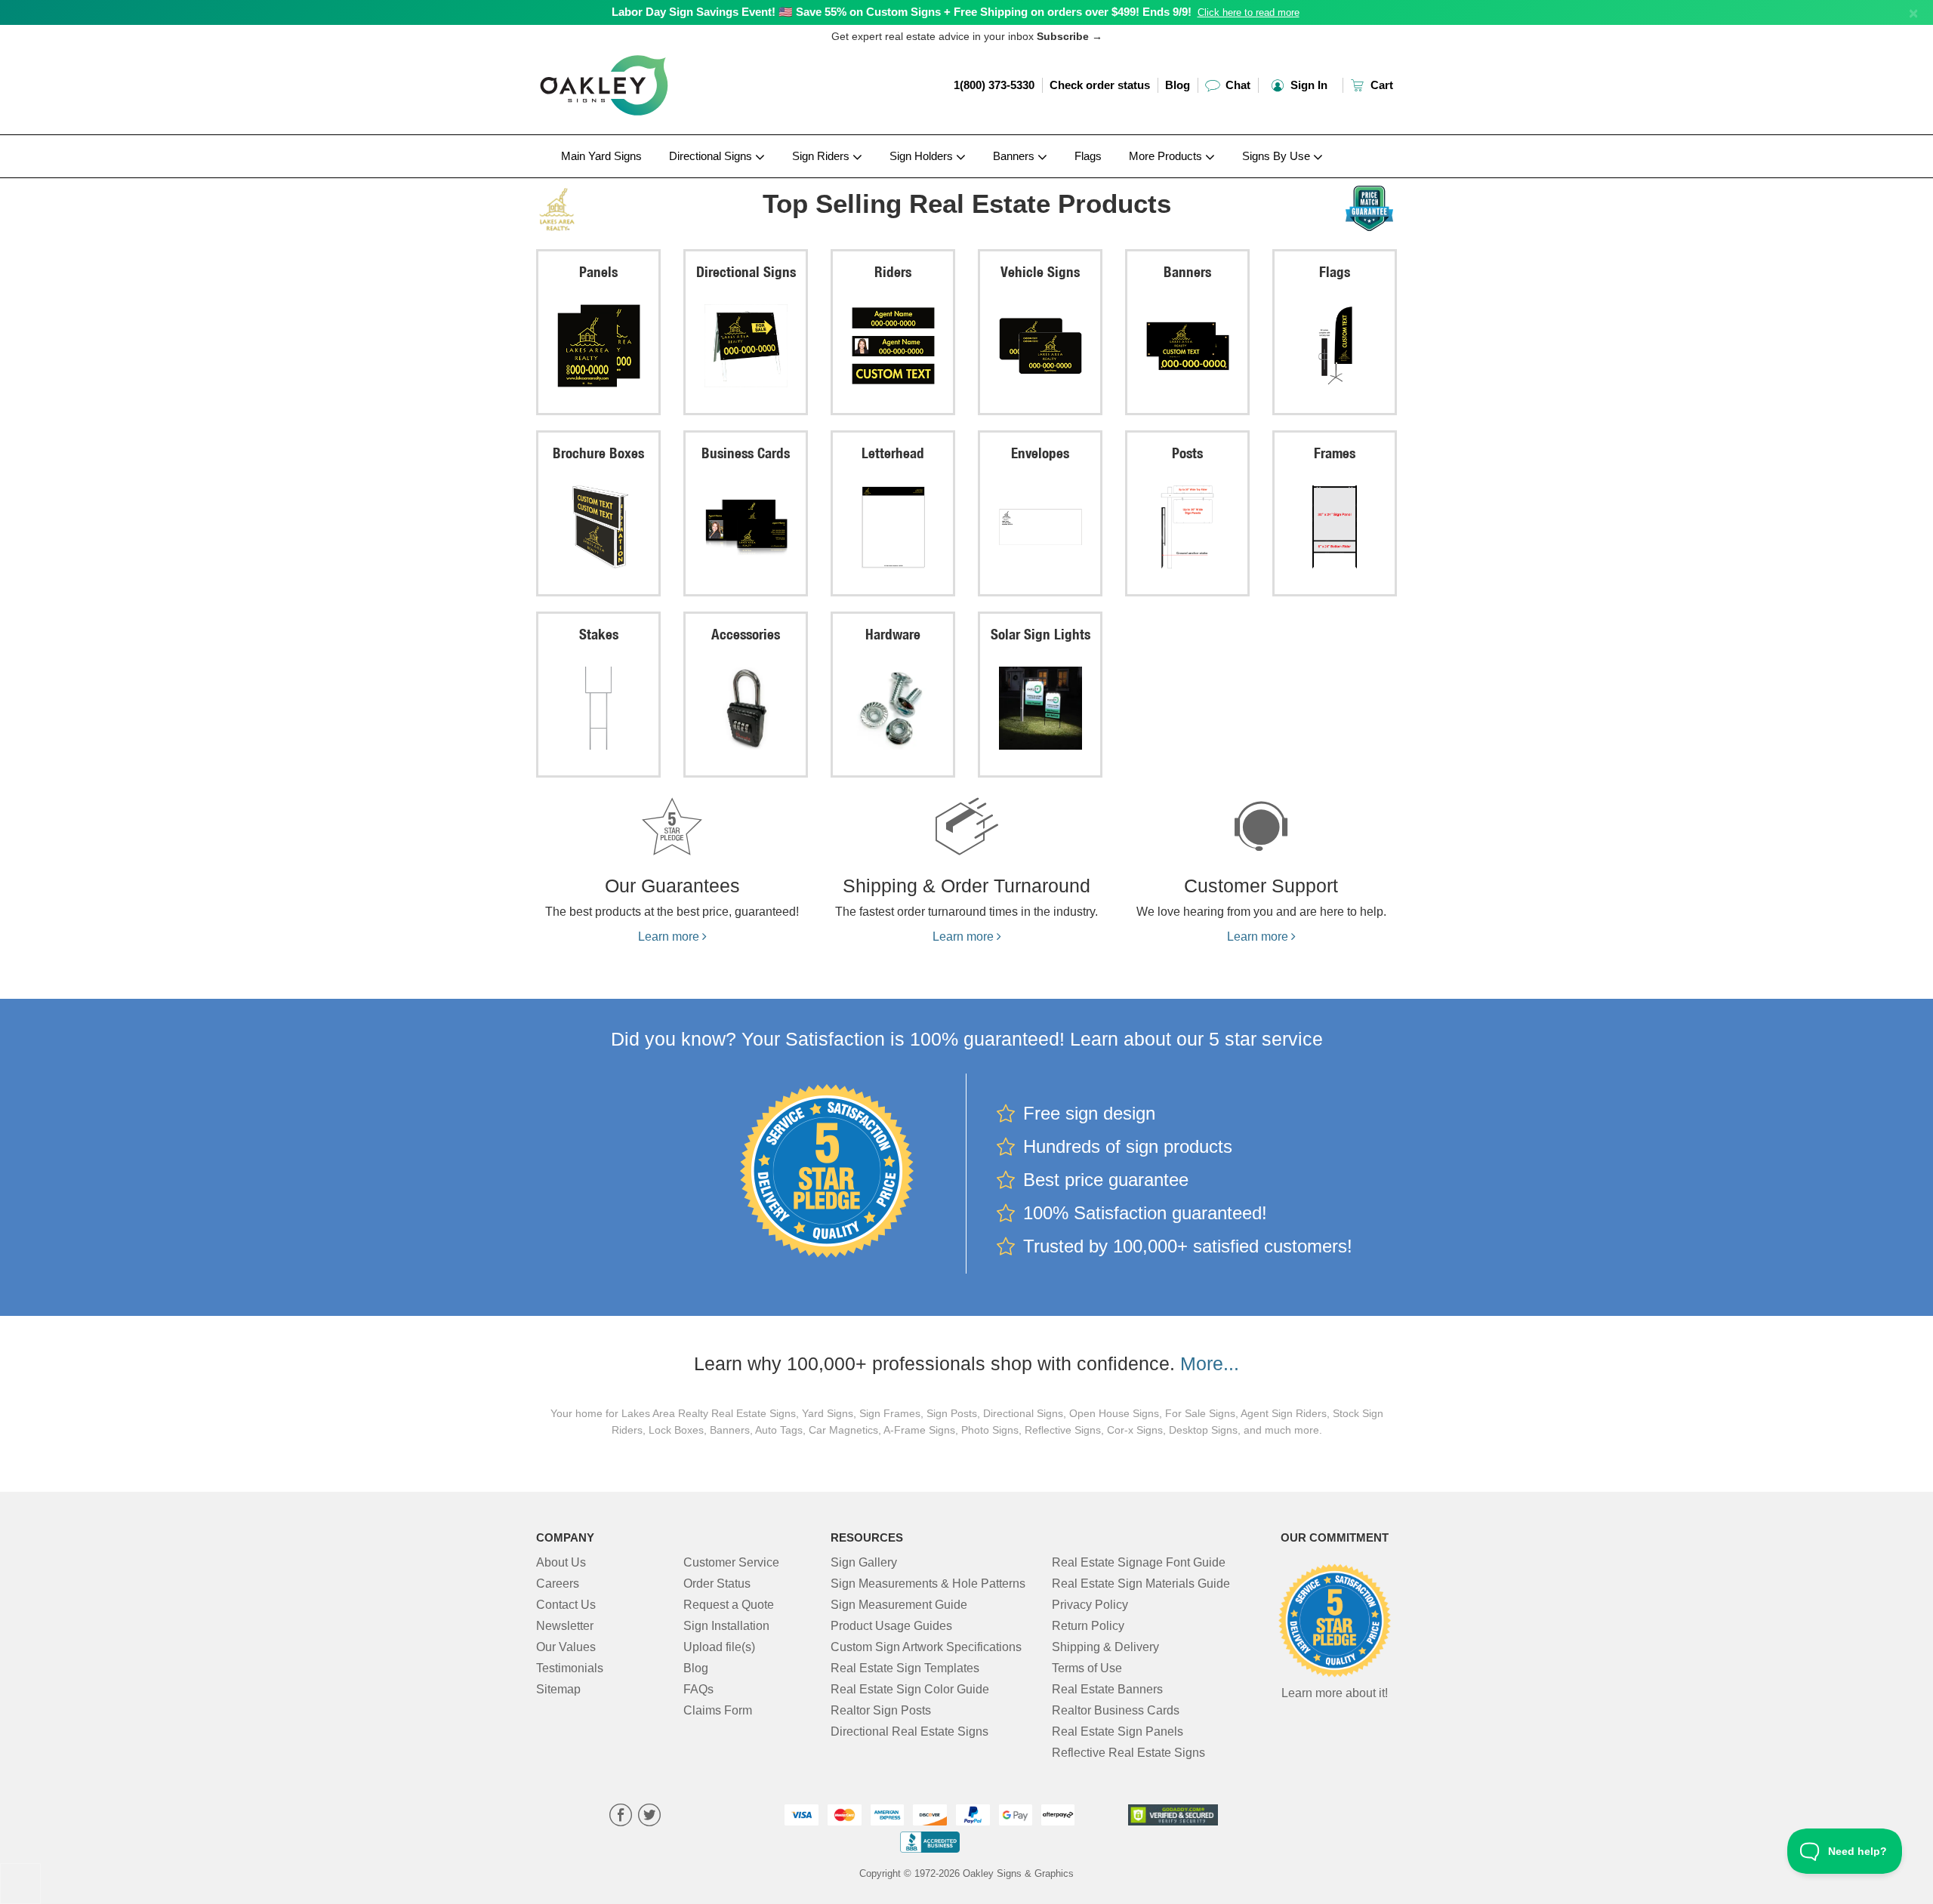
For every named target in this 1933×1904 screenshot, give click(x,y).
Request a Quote (729, 1605)
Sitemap (558, 1689)
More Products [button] (1167, 156)
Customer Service (731, 1562)
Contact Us (566, 1605)
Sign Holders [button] (923, 156)
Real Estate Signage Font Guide (1139, 1562)
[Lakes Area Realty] (635, 206)
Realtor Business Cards (1116, 1710)
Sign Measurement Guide (899, 1605)
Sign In (1307, 85)
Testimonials (570, 1668)
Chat (1236, 85)
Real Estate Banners (1107, 1689)
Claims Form (718, 1710)
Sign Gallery (864, 1562)
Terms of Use (1087, 1668)
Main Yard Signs (601, 156)
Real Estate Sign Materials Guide (1141, 1584)
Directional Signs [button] (712, 156)
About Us (561, 1562)
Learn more (670, 937)
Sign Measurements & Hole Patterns (928, 1584)
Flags (1088, 156)
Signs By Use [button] (1278, 156)
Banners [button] (1015, 156)
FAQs (698, 1689)
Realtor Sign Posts (881, 1710)
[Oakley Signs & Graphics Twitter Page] (649, 1817)
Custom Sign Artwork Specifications (926, 1647)
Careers (558, 1584)
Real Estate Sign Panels (1118, 1731)
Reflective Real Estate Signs (1128, 1753)
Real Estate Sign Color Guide (910, 1689)
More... (1210, 1363)
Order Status (717, 1584)
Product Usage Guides (891, 1626)
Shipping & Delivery (1105, 1647)
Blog (1178, 85)
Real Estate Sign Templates (905, 1668)
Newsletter (565, 1626)
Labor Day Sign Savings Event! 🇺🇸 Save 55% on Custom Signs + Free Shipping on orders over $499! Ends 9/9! (902, 12)
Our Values (566, 1647)
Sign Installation (726, 1626)
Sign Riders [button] (822, 156)
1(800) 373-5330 (994, 85)
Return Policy (1088, 1626)
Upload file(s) (719, 1647)
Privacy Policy (1090, 1605)
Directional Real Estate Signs (909, 1731)
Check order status (1100, 85)
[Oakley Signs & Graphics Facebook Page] (621, 1817)
